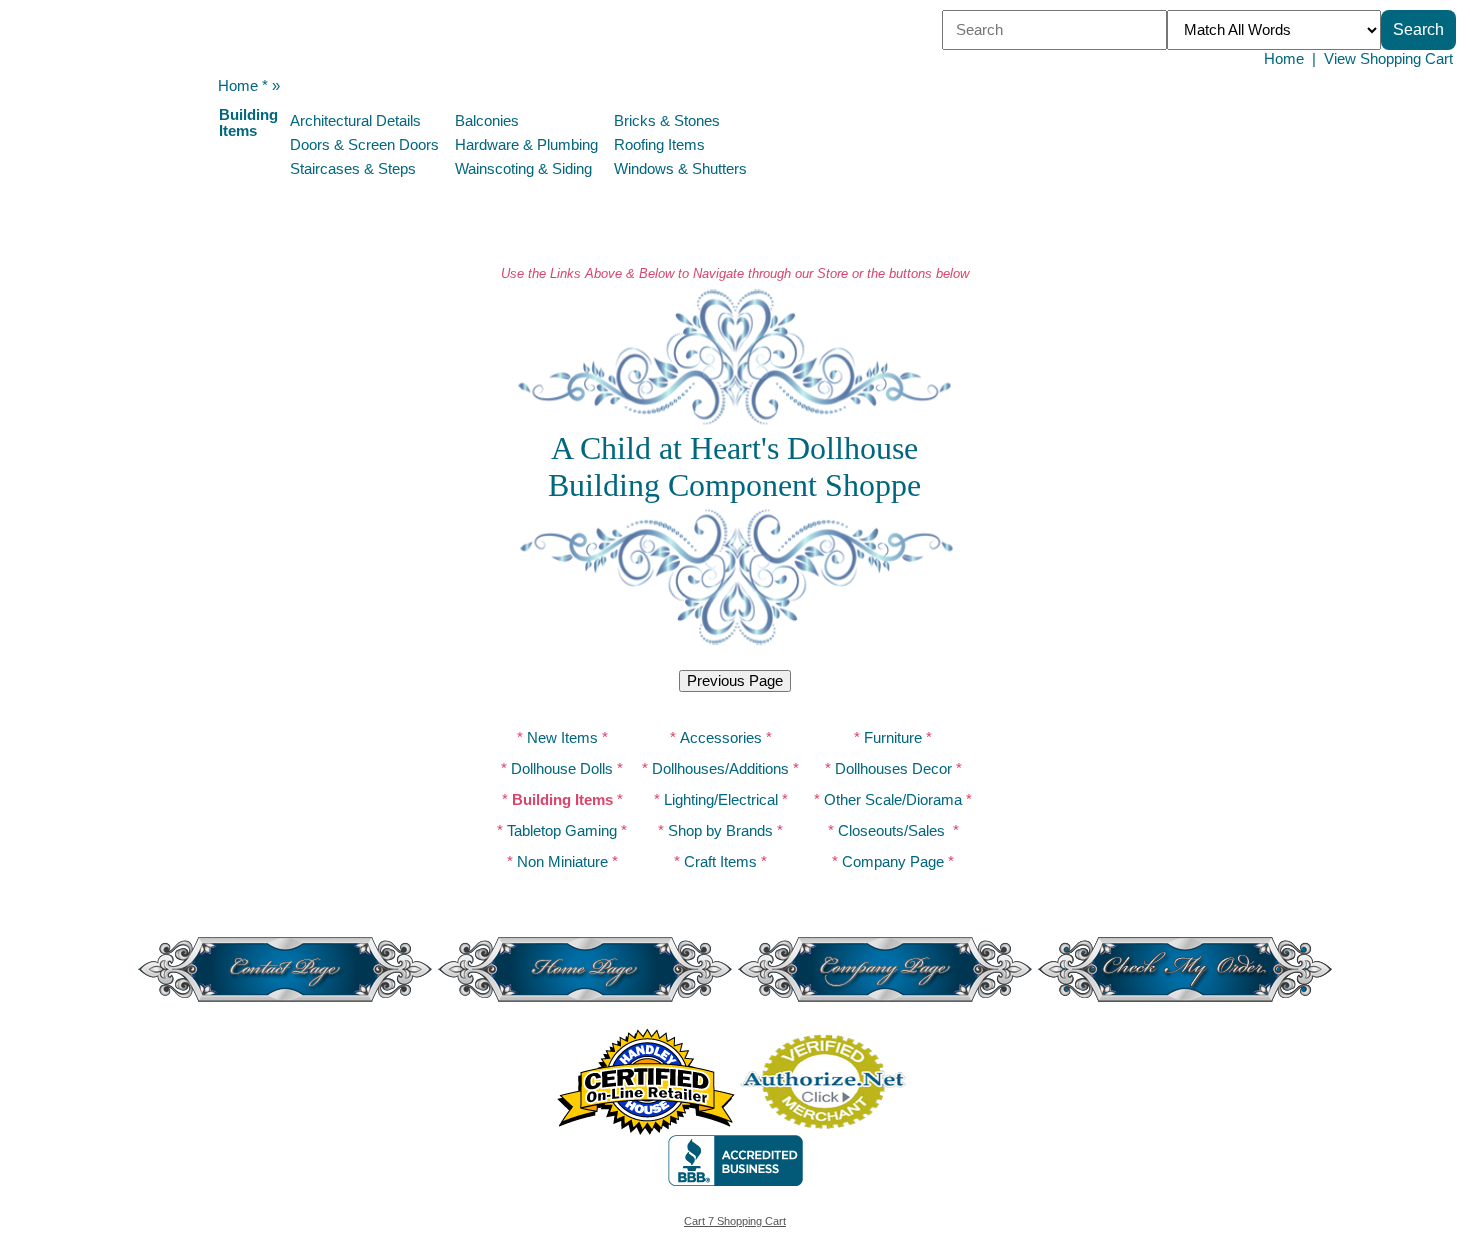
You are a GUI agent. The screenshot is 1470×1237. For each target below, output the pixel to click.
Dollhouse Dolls (562, 769)
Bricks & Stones (667, 121)
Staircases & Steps (353, 169)
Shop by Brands (720, 831)
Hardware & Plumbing (526, 145)
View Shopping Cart (1388, 59)
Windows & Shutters (680, 169)
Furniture (893, 738)
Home (1284, 59)
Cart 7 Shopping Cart (735, 1221)
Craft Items (720, 862)
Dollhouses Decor (893, 769)
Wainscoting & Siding (523, 169)
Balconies (487, 121)
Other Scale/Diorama (893, 800)
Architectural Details (355, 121)
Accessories (721, 738)
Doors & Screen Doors (364, 145)
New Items (562, 738)
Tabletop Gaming (562, 831)
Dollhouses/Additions (720, 769)
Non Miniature (562, 862)
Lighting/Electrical (721, 800)
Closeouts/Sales (891, 831)
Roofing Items (659, 145)
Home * (243, 86)
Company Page (893, 862)
